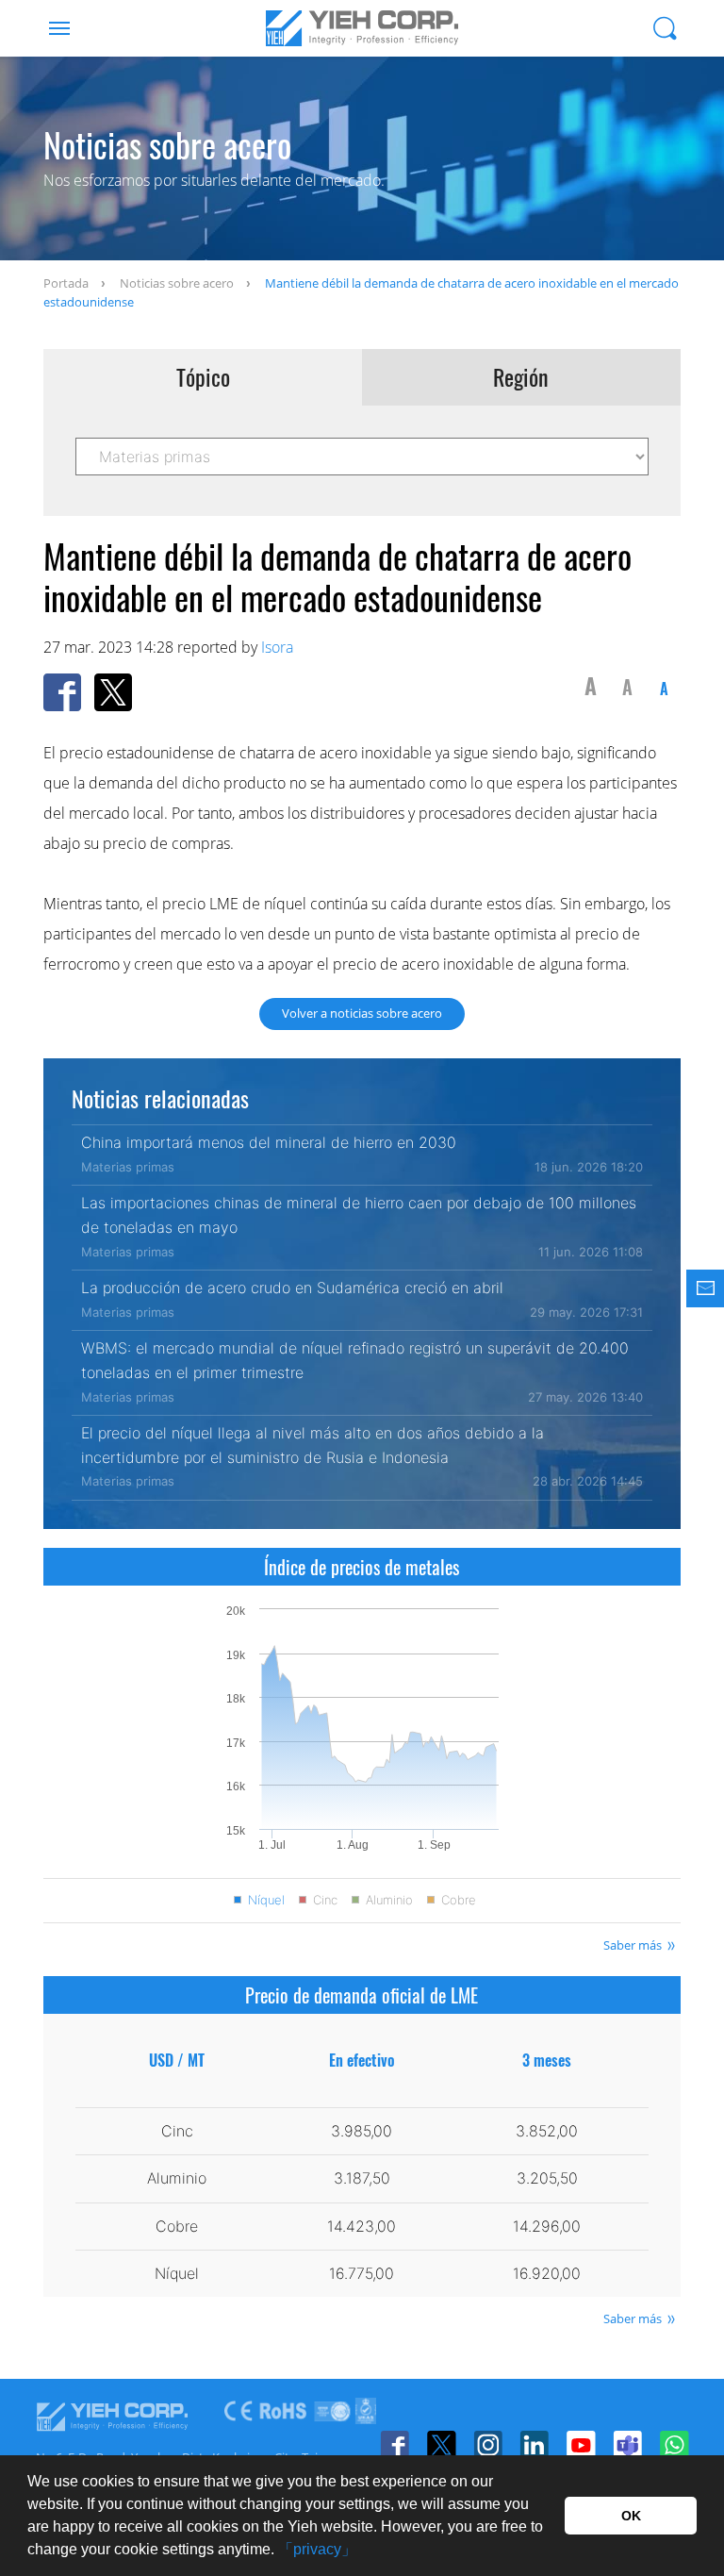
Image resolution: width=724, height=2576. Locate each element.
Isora (277, 647)
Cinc (325, 1900)
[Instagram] (488, 2445)
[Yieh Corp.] (362, 28)
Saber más (633, 1945)
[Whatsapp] (674, 2445)
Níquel (266, 1900)
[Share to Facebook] (62, 692)
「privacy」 (317, 2549)
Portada (66, 283)
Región (521, 377)
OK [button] (631, 2516)
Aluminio (389, 1900)
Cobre (459, 1900)
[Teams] (627, 2445)
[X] (441, 2445)
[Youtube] (580, 2445)
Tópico (203, 377)
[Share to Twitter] (113, 692)
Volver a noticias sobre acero (362, 1013)
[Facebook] (395, 2445)
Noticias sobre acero (177, 283)
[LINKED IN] (534, 2445)
